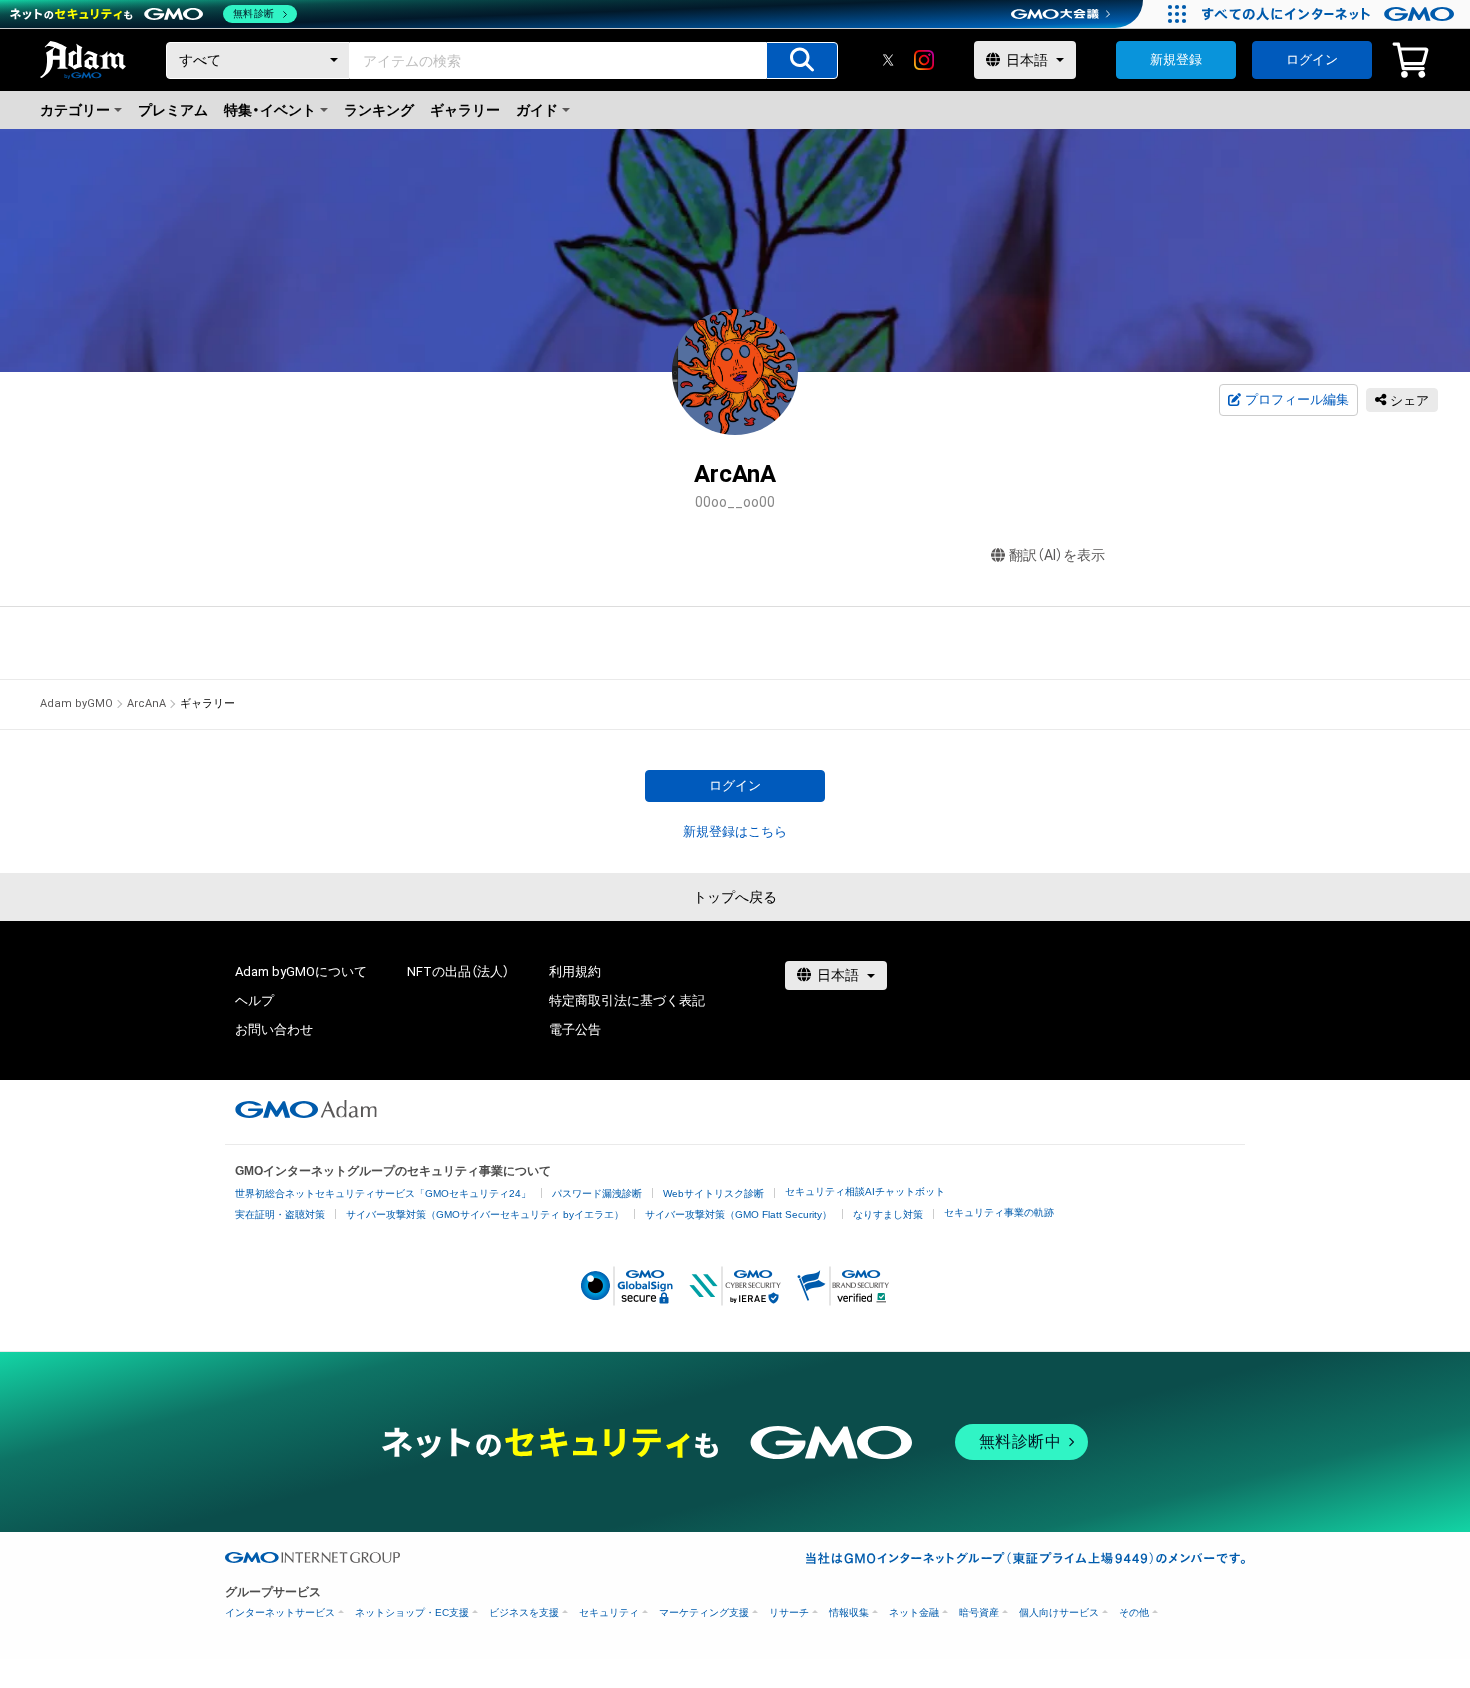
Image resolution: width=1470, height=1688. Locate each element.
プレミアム (173, 110)
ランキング (379, 110)
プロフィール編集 (1297, 399)
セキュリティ (609, 1612)
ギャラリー (465, 110)
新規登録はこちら (735, 831)
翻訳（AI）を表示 (1057, 555)
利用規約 (575, 971)
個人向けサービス (1059, 1612)
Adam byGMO (76, 703)
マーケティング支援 (704, 1612)
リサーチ (789, 1612)
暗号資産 (979, 1612)
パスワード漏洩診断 (597, 1193)
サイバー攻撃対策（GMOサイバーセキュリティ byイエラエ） (485, 1214)
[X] (888, 60)
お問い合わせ (274, 1029)
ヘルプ (254, 1000)
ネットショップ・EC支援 (412, 1612)
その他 (1134, 1612)
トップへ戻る (735, 897)
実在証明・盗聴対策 (280, 1214)
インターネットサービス (280, 1612)
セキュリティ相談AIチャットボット (865, 1191)
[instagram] (924, 60)
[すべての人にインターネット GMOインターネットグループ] (1330, 14)
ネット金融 (914, 1612)
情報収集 (849, 1612)
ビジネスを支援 (524, 1612)
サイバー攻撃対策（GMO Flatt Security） (738, 1214)
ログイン (1312, 59)
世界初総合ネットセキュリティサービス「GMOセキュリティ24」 (383, 1193)
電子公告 (575, 1029)
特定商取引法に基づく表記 (627, 1000)
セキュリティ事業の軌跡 (999, 1212)
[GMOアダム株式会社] (306, 1109)
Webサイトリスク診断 (713, 1193)
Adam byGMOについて (301, 971)
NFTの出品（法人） (458, 971)
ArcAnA (146, 703)
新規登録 (1176, 59)
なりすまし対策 (888, 1214)
